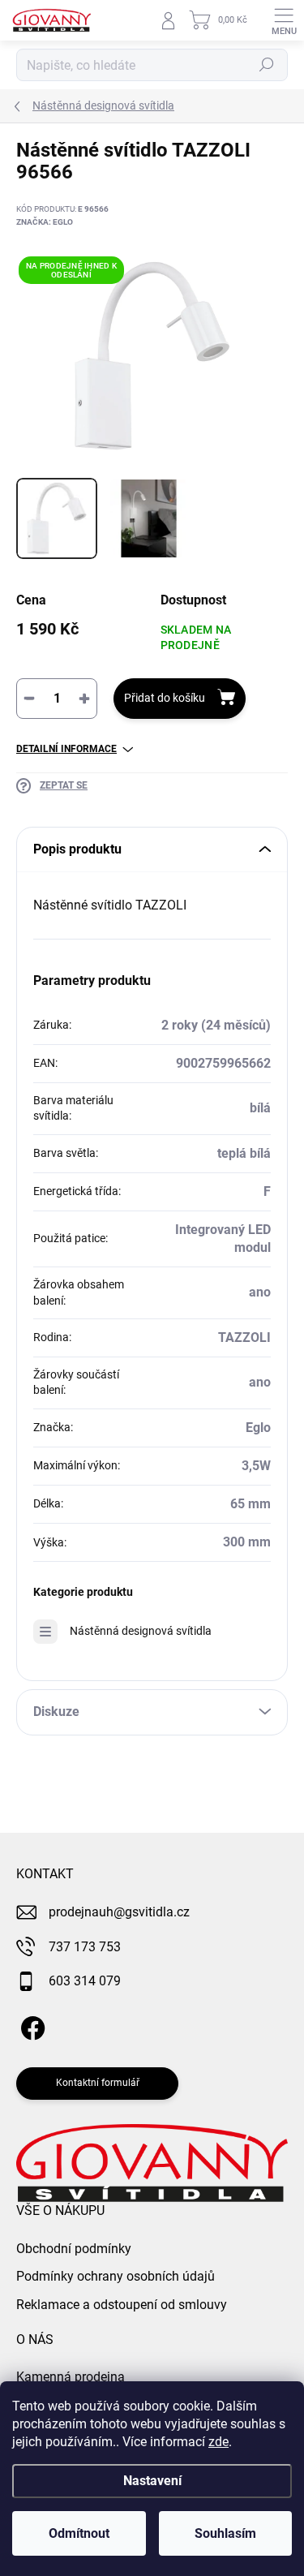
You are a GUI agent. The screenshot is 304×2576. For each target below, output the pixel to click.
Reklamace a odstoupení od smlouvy (122, 2305)
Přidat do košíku (165, 698)
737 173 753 (85, 1947)
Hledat (267, 65)
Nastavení (152, 2481)
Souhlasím (225, 2533)
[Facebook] (30, 2025)
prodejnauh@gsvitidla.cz (119, 1912)
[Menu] (284, 20)
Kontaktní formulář (98, 2083)
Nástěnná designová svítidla (141, 1631)
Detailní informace (66, 749)
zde (218, 2442)
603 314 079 (85, 1981)
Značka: (45, 222)
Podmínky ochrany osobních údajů (116, 2276)
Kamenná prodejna (71, 2377)
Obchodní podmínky (74, 2249)
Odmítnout (79, 2533)
